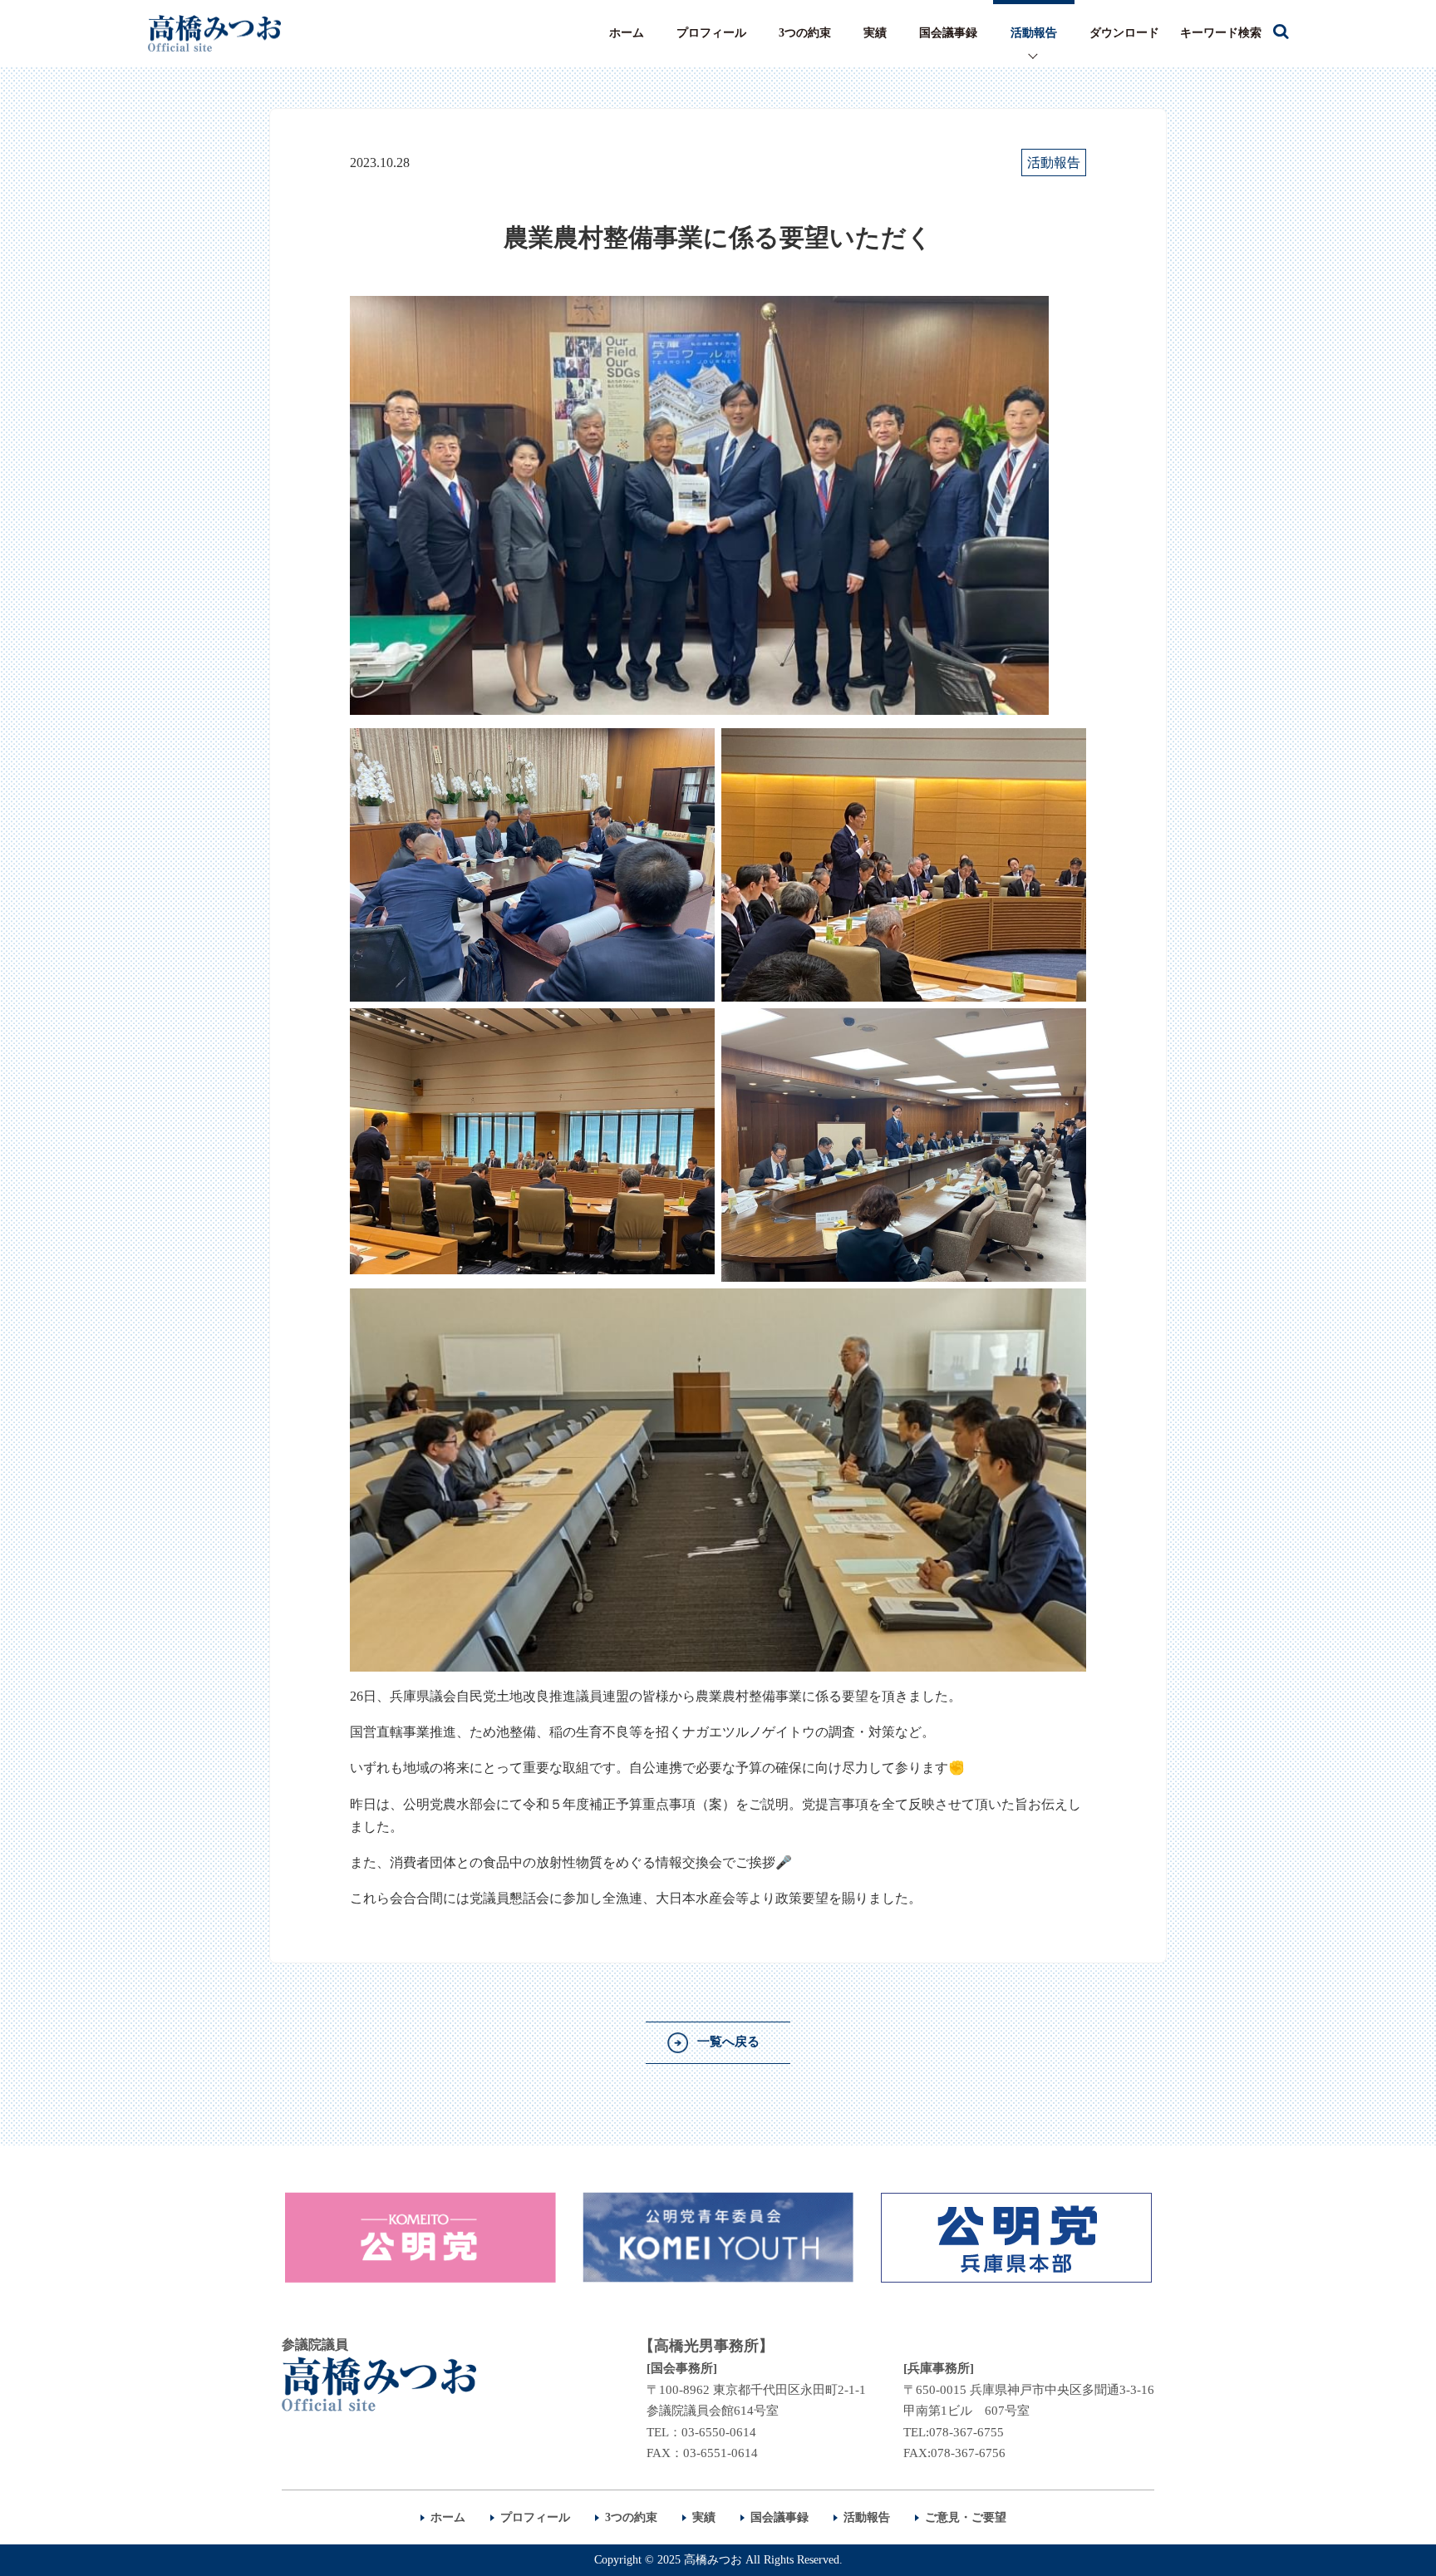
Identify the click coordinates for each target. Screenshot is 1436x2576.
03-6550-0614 (719, 2432)
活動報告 (1034, 33)
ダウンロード (1124, 33)
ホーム (627, 33)
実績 (875, 33)
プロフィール (711, 33)
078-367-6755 (966, 2432)
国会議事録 (948, 33)
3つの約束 (805, 33)
